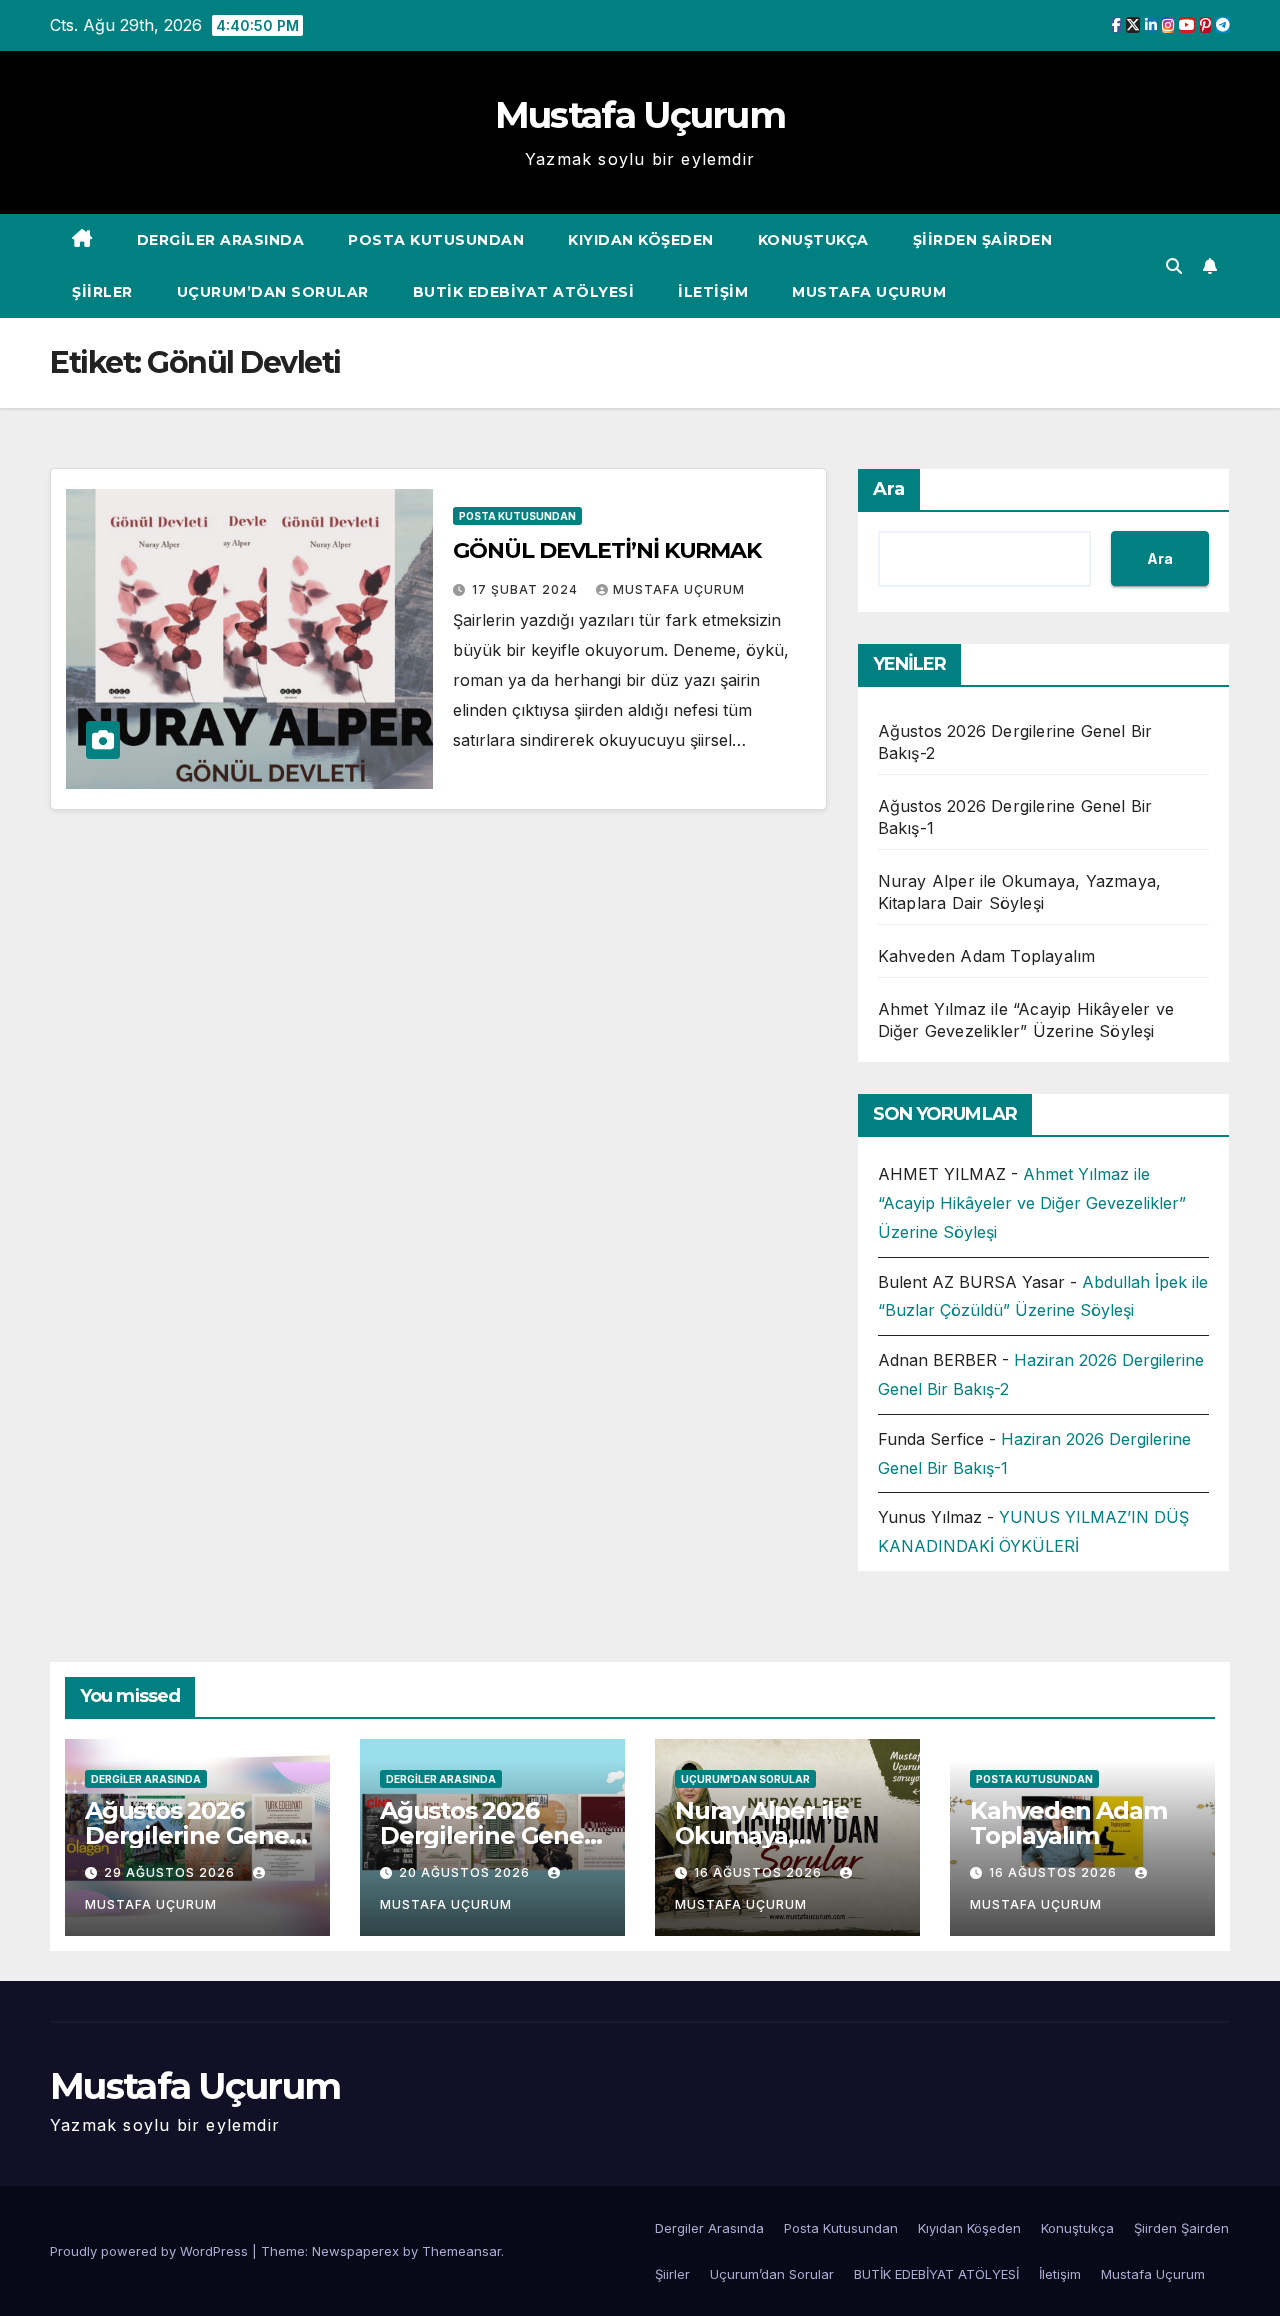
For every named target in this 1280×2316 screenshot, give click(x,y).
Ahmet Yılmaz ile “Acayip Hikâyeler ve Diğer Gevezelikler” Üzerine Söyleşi (1032, 1203)
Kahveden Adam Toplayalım (987, 956)
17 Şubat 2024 (527, 589)
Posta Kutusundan (436, 240)
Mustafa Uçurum (640, 115)
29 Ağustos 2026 (171, 1872)
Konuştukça (813, 240)
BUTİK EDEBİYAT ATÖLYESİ (524, 292)
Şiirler (102, 292)
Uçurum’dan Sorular (273, 292)
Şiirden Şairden (983, 240)
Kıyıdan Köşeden (641, 240)
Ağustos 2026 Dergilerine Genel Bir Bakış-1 (485, 1835)
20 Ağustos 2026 (466, 1872)
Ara (889, 489)
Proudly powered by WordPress (151, 2251)
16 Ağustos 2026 (760, 1872)
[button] (1174, 266)
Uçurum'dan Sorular (745, 1779)
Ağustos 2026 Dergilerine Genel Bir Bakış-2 (190, 1835)
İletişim (713, 292)
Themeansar (461, 2251)
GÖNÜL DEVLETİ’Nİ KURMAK (607, 550)
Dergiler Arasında (221, 240)
